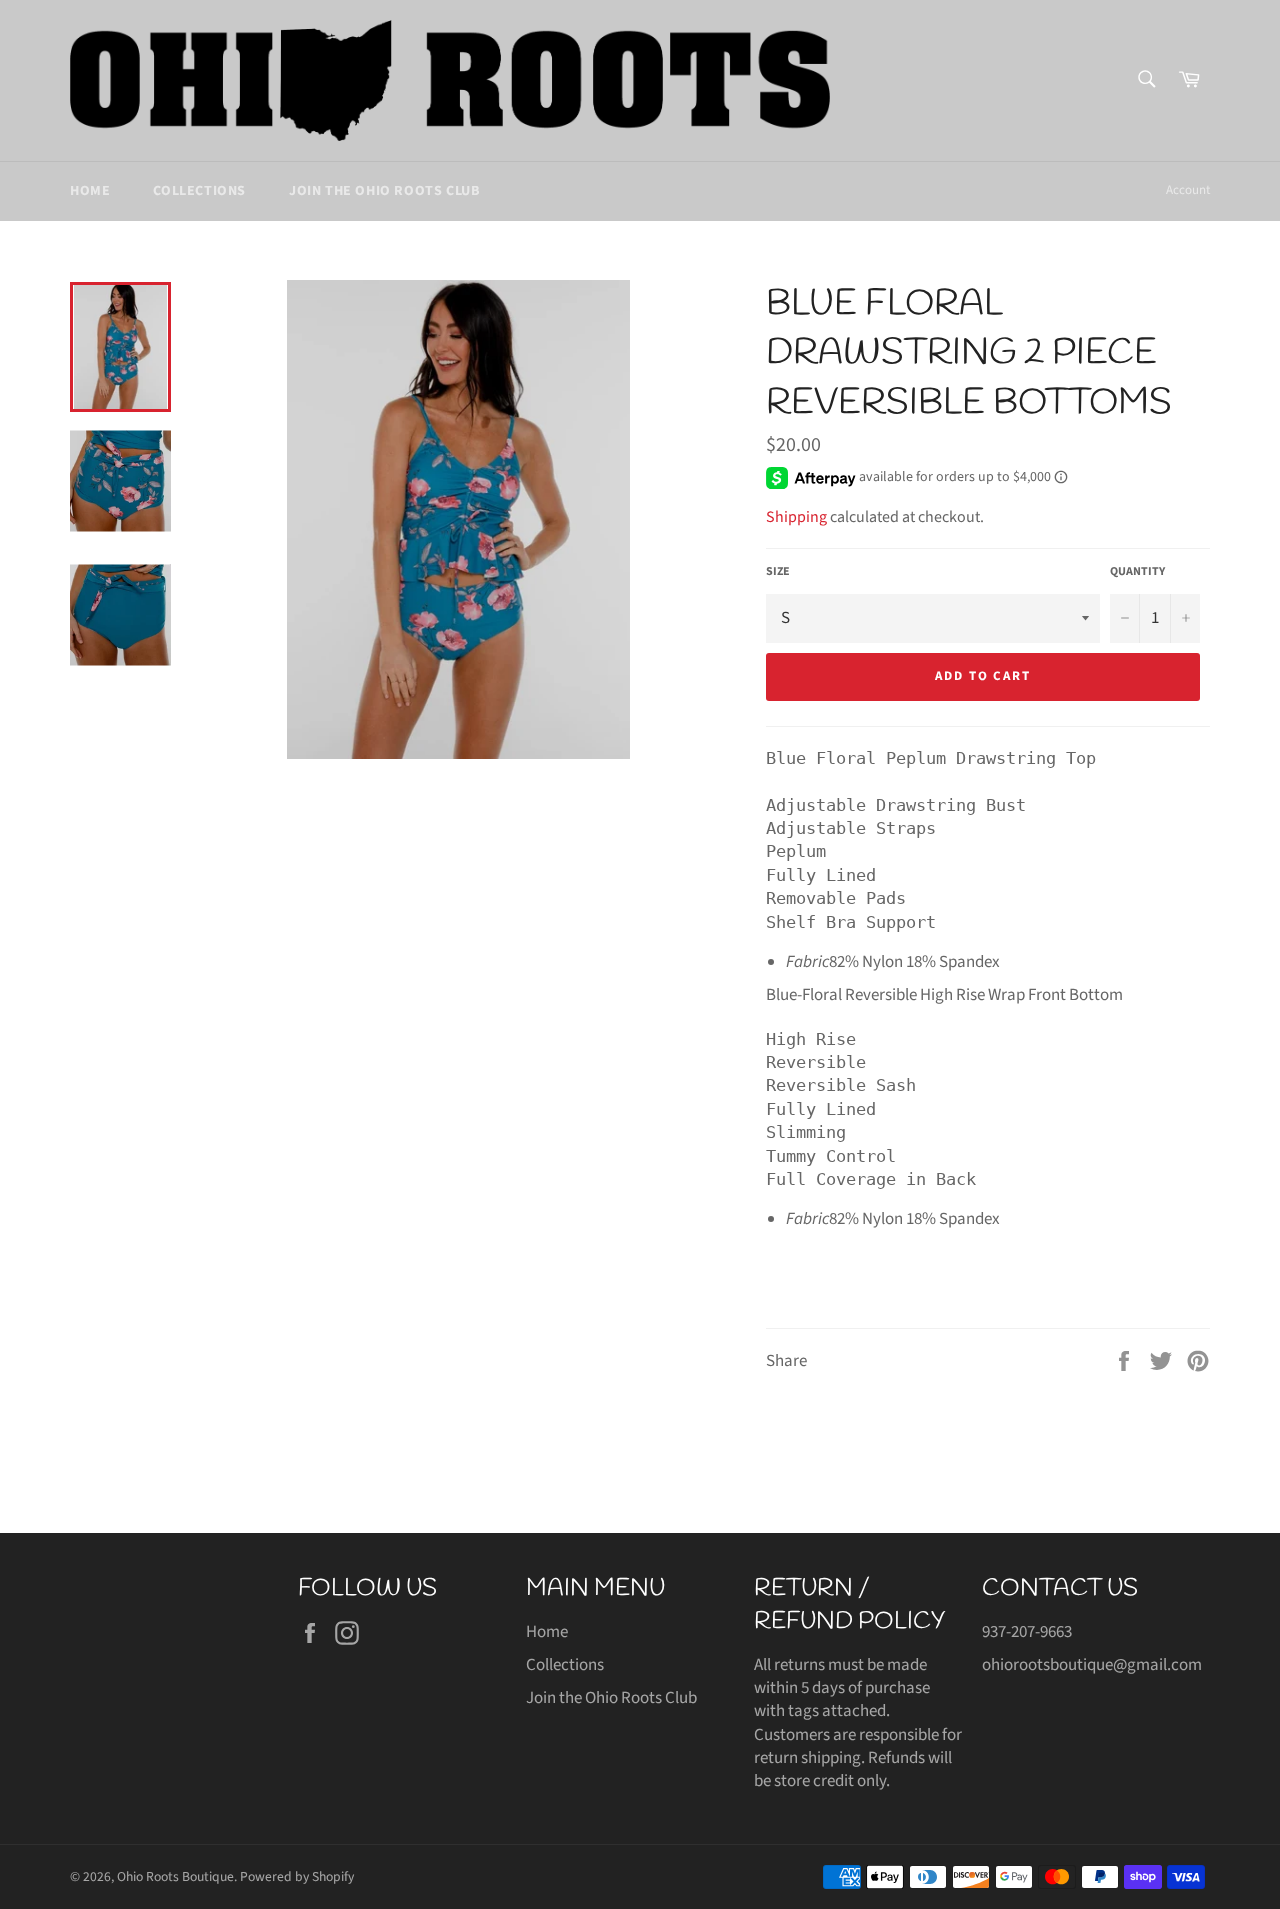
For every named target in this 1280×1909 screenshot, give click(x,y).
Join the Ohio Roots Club (384, 191)
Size (778, 572)
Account (1188, 190)
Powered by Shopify (297, 1876)
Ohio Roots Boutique (175, 1876)
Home (90, 191)
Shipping (796, 517)
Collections (199, 191)
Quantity (1137, 572)
